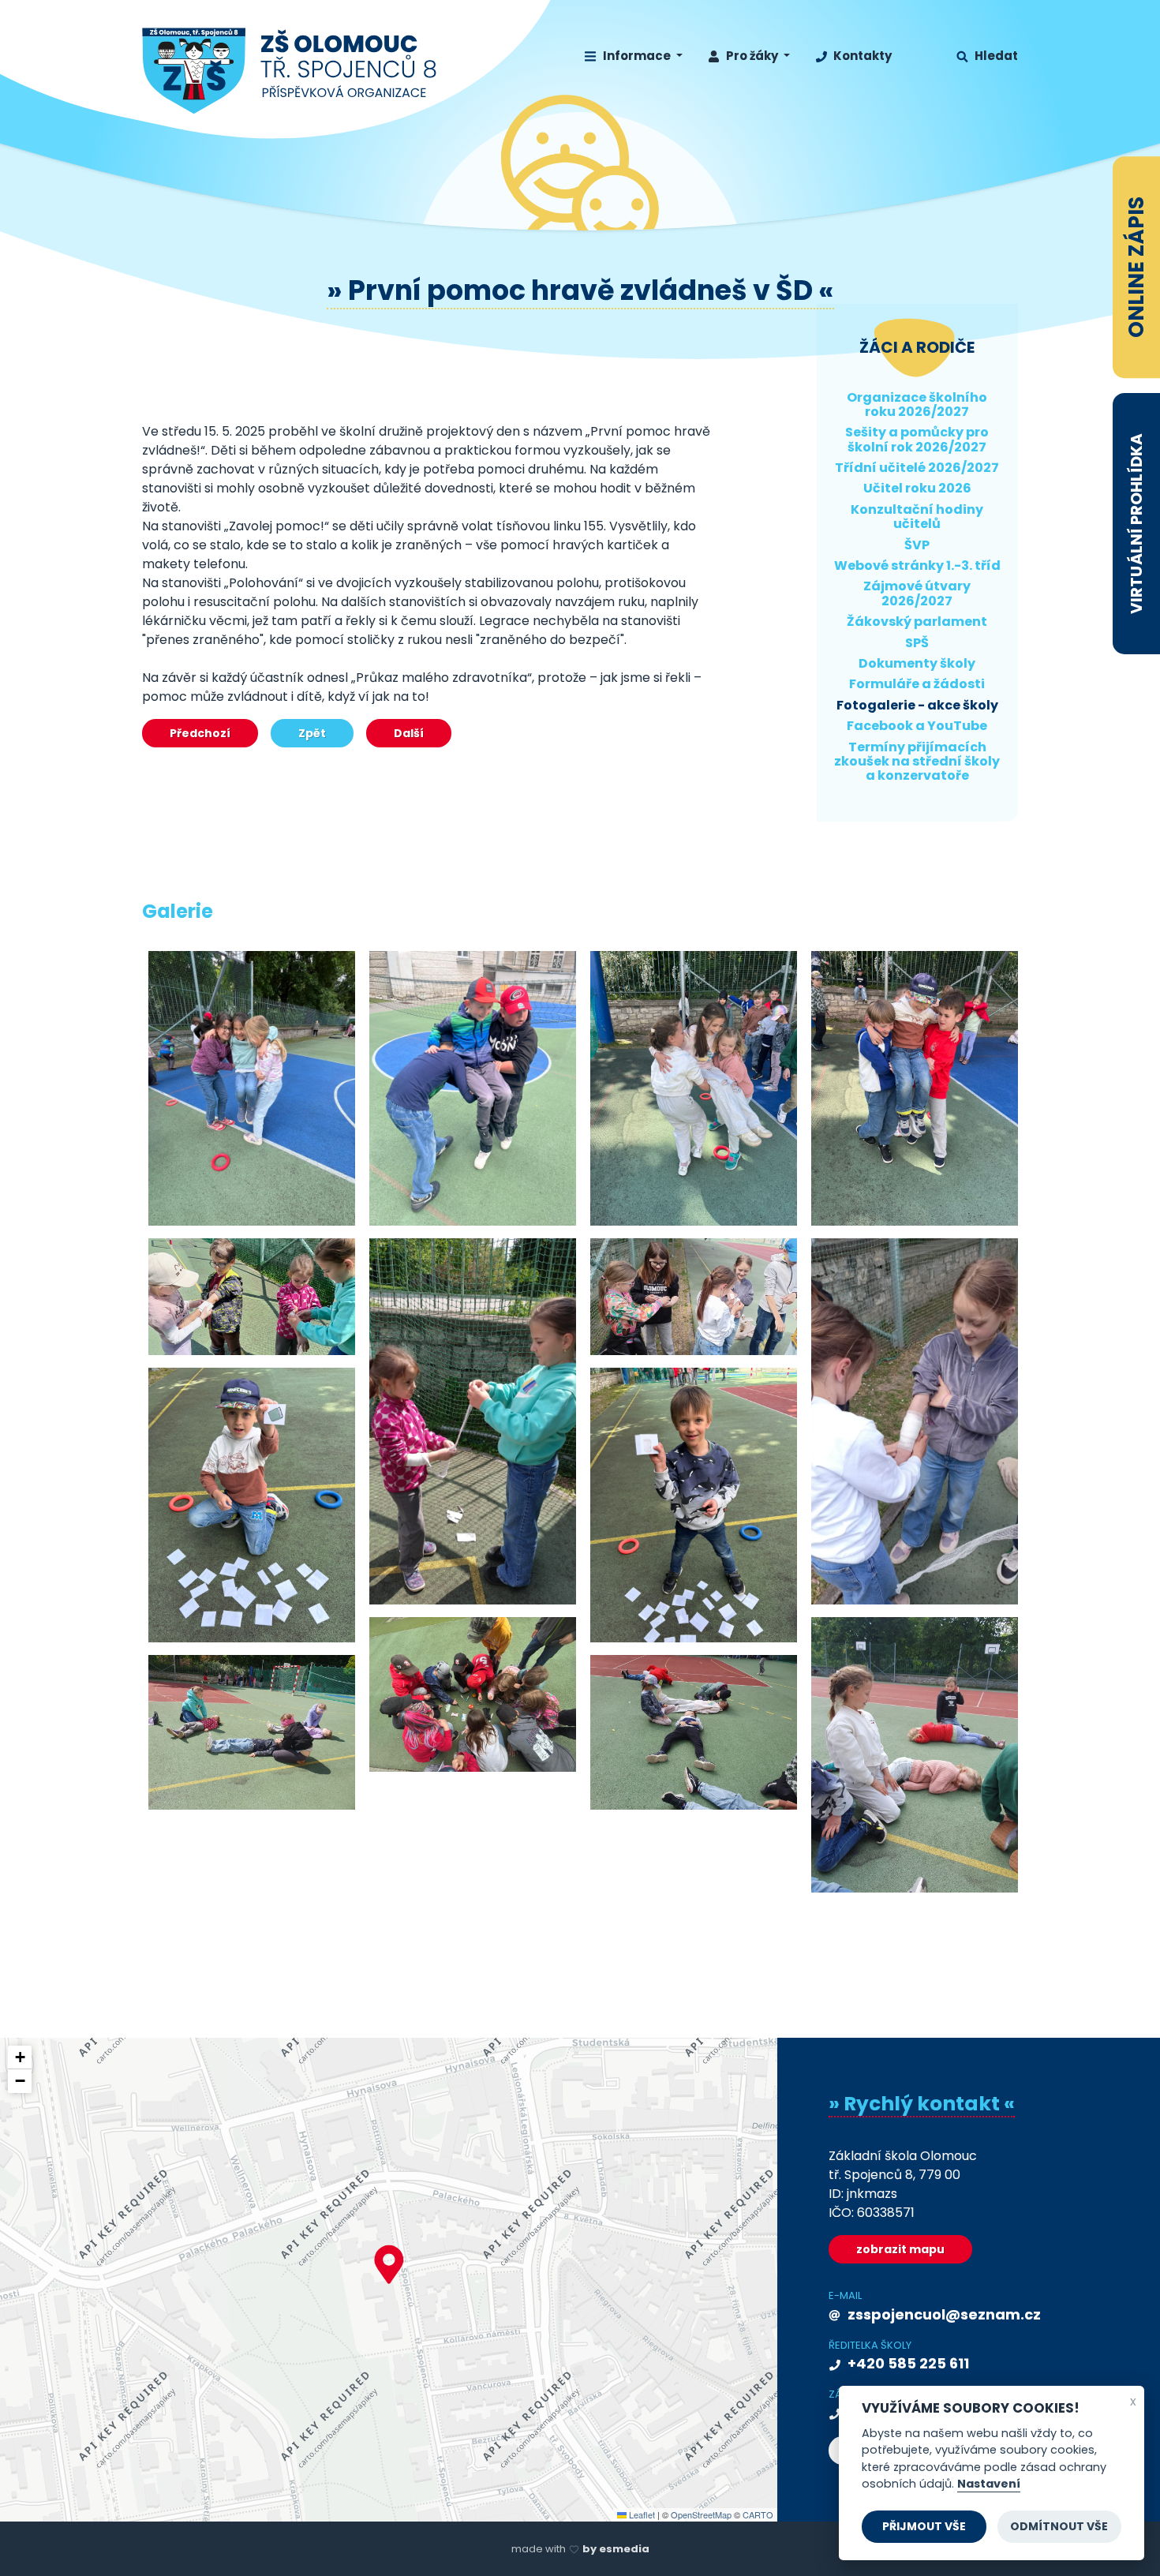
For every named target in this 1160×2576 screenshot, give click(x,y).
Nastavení (989, 2484)
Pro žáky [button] (752, 56)
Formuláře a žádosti (917, 684)
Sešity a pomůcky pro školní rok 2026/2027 (917, 439)
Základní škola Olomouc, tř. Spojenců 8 (290, 71)
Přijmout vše (924, 2526)
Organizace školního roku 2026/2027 (917, 404)
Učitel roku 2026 (917, 488)
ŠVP (917, 545)
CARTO (758, 2514)
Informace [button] (637, 56)
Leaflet (641, 2514)
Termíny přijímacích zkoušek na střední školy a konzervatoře (917, 762)
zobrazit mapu (900, 2249)
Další (409, 733)
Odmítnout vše (1059, 2526)
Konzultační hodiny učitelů (917, 517)
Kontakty (861, 56)
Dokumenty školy (917, 663)
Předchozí (200, 733)
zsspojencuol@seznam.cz (943, 2314)
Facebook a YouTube (917, 726)
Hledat (995, 56)
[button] (389, 2264)
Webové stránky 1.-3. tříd (917, 565)
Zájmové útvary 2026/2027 (917, 593)
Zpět (312, 733)
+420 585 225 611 (907, 2363)
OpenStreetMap (701, 2514)
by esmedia (616, 2549)
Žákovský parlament (917, 622)
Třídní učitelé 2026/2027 (917, 468)
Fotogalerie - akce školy (917, 705)
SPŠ (917, 643)
